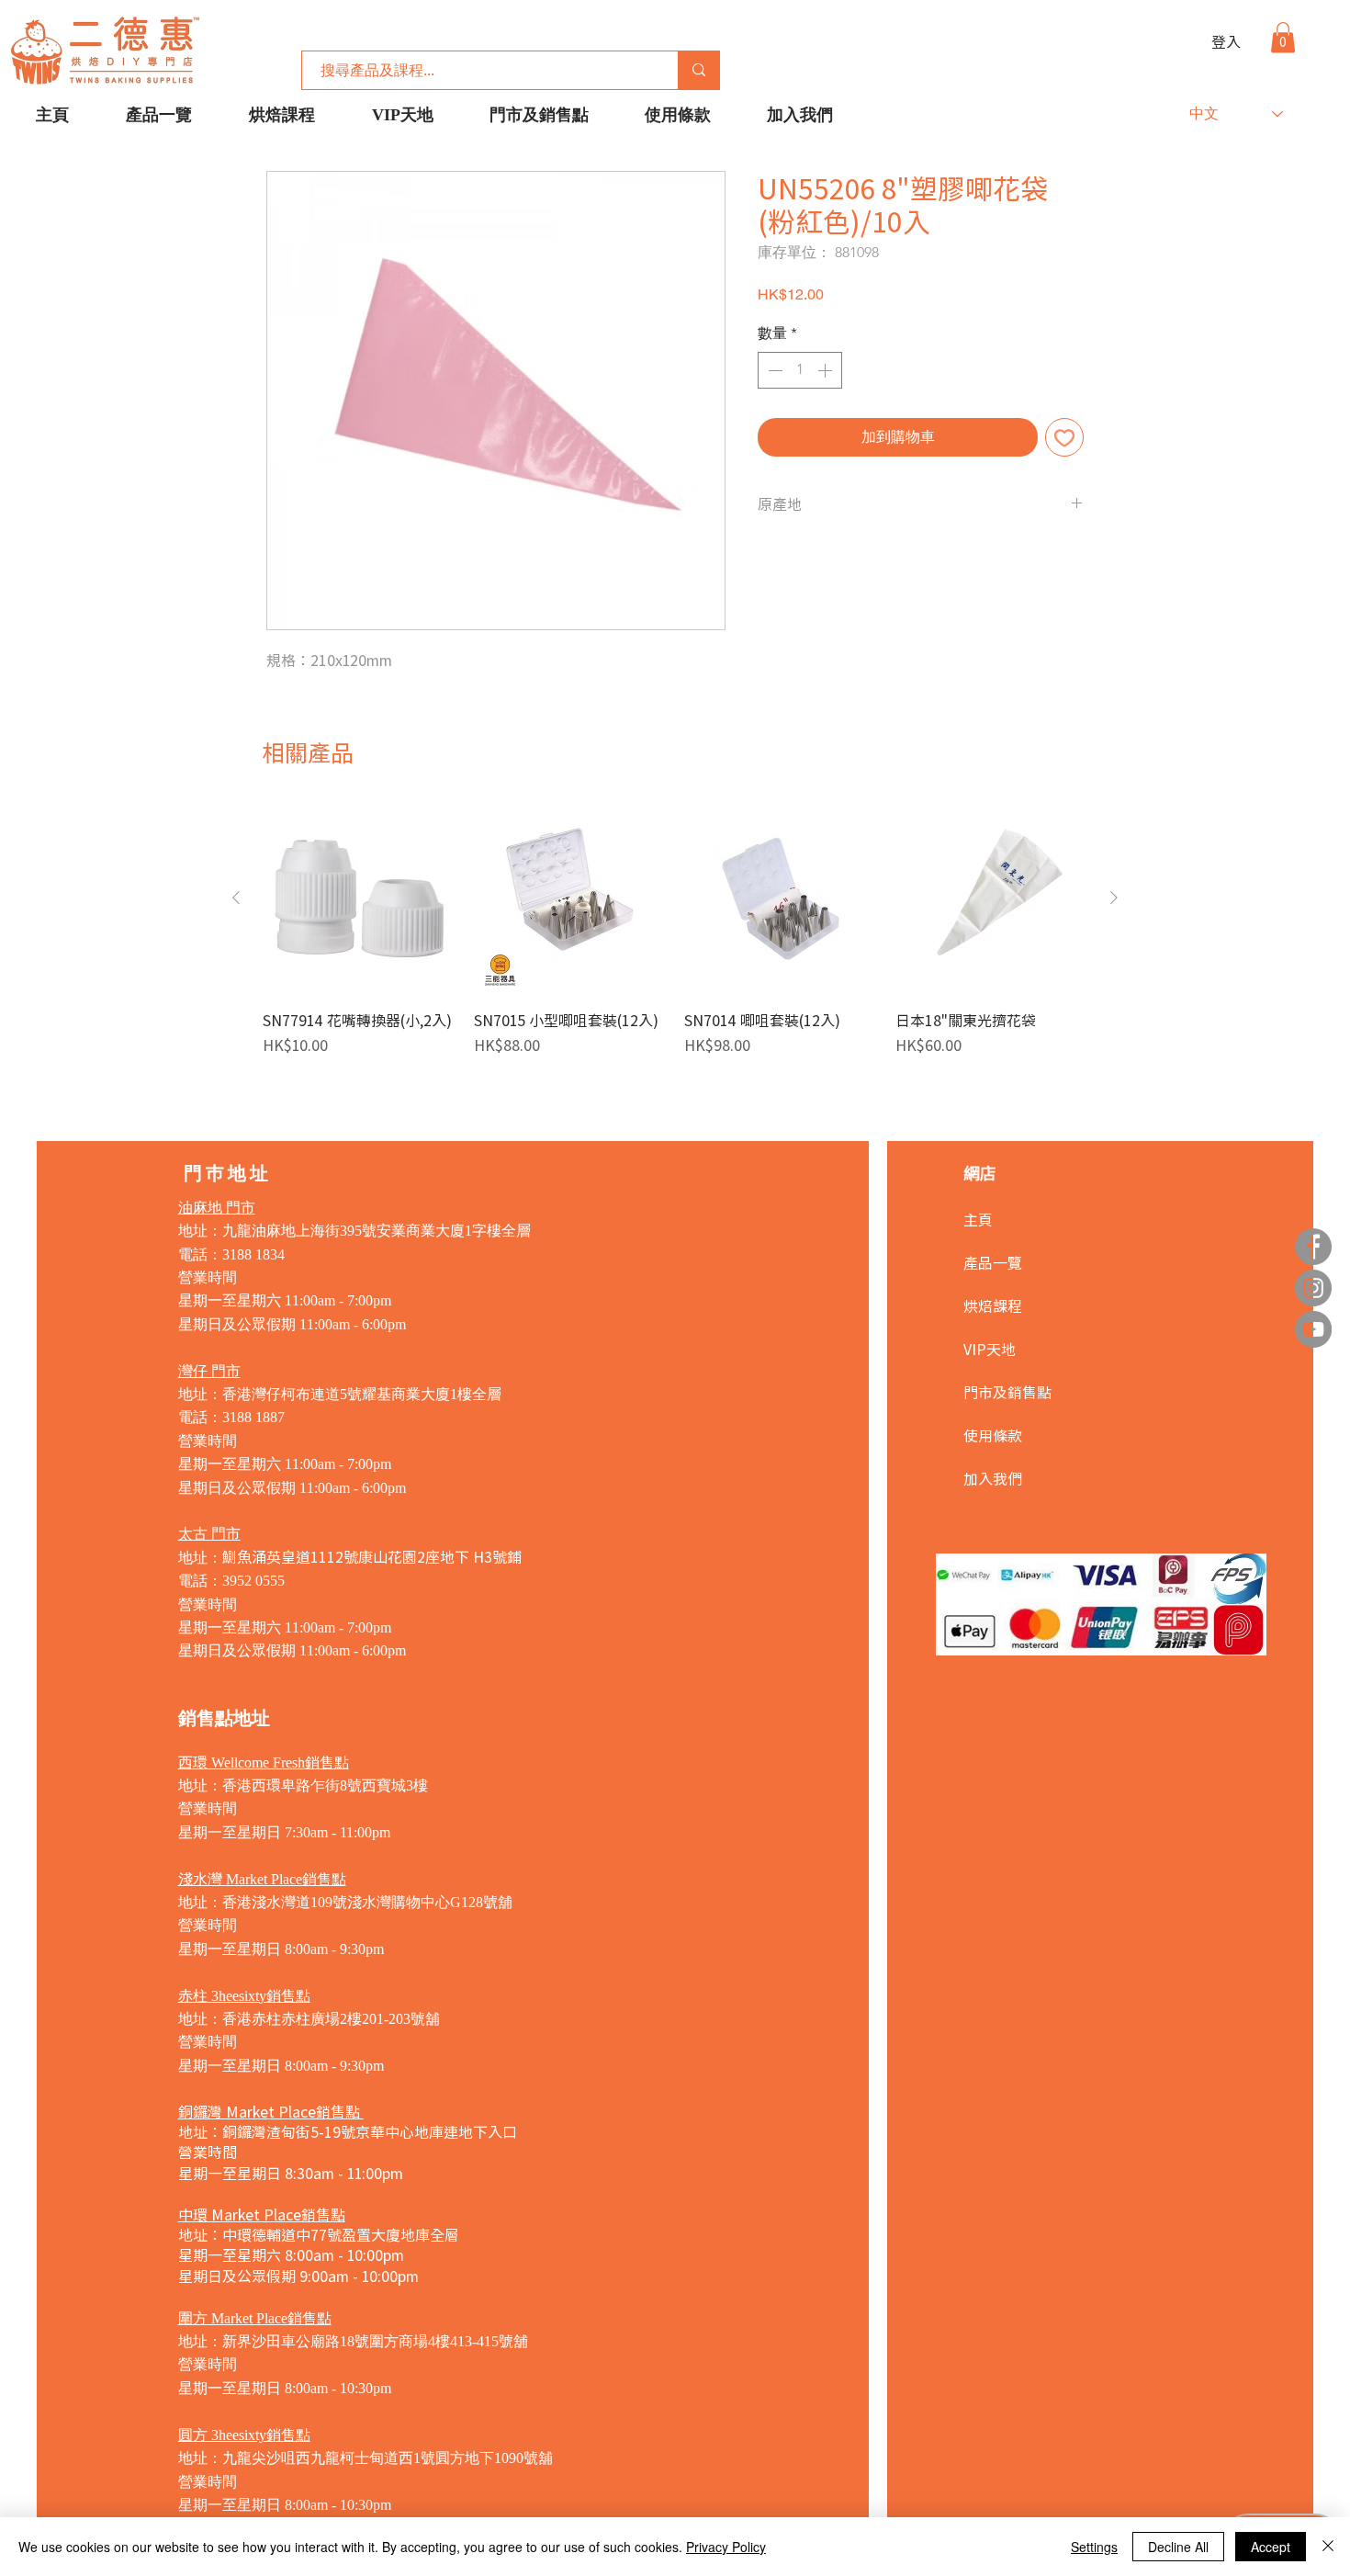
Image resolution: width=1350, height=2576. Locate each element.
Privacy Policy (726, 2547)
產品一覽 (993, 1262)
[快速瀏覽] (359, 898)
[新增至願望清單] (1064, 437)
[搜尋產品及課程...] (698, 70)
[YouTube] (1313, 1329)
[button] (1283, 37)
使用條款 (993, 1435)
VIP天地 (990, 1349)
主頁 (978, 1219)
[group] (675, 939)
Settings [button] (1094, 2547)
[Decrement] (773, 370)
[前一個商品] (236, 898)
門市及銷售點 (1007, 1392)
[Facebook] (1313, 1247)
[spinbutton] (800, 370)
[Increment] (827, 370)
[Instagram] (1313, 1288)
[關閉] (1328, 2547)
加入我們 (993, 1478)
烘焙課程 (993, 1305)
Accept (1271, 2547)
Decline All (1178, 2547)
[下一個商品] (1114, 898)
